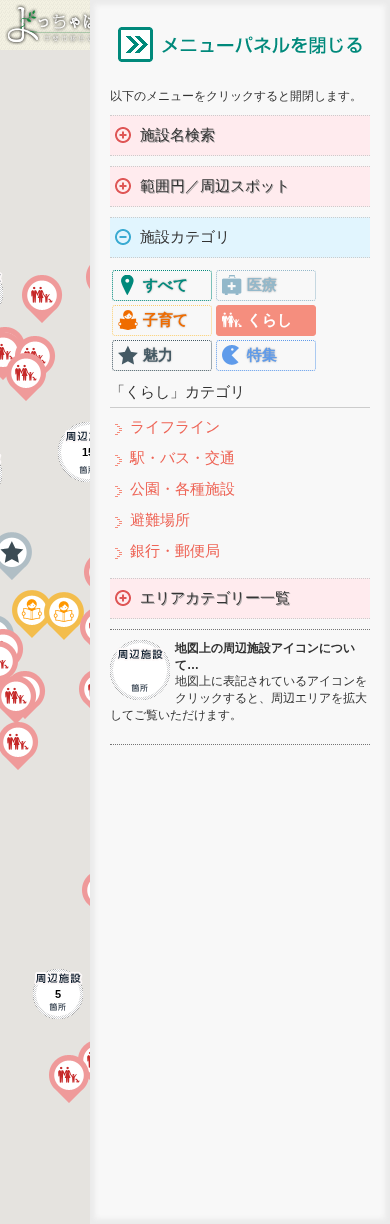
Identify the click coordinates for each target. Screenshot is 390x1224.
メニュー (240, 44)
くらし (269, 319)
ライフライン (175, 426)
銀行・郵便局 (175, 550)
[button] (69, 1079)
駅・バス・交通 (182, 457)
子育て (165, 319)
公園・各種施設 (182, 488)
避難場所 (160, 519)
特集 (262, 354)
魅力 (158, 354)
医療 (262, 284)
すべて (165, 284)
